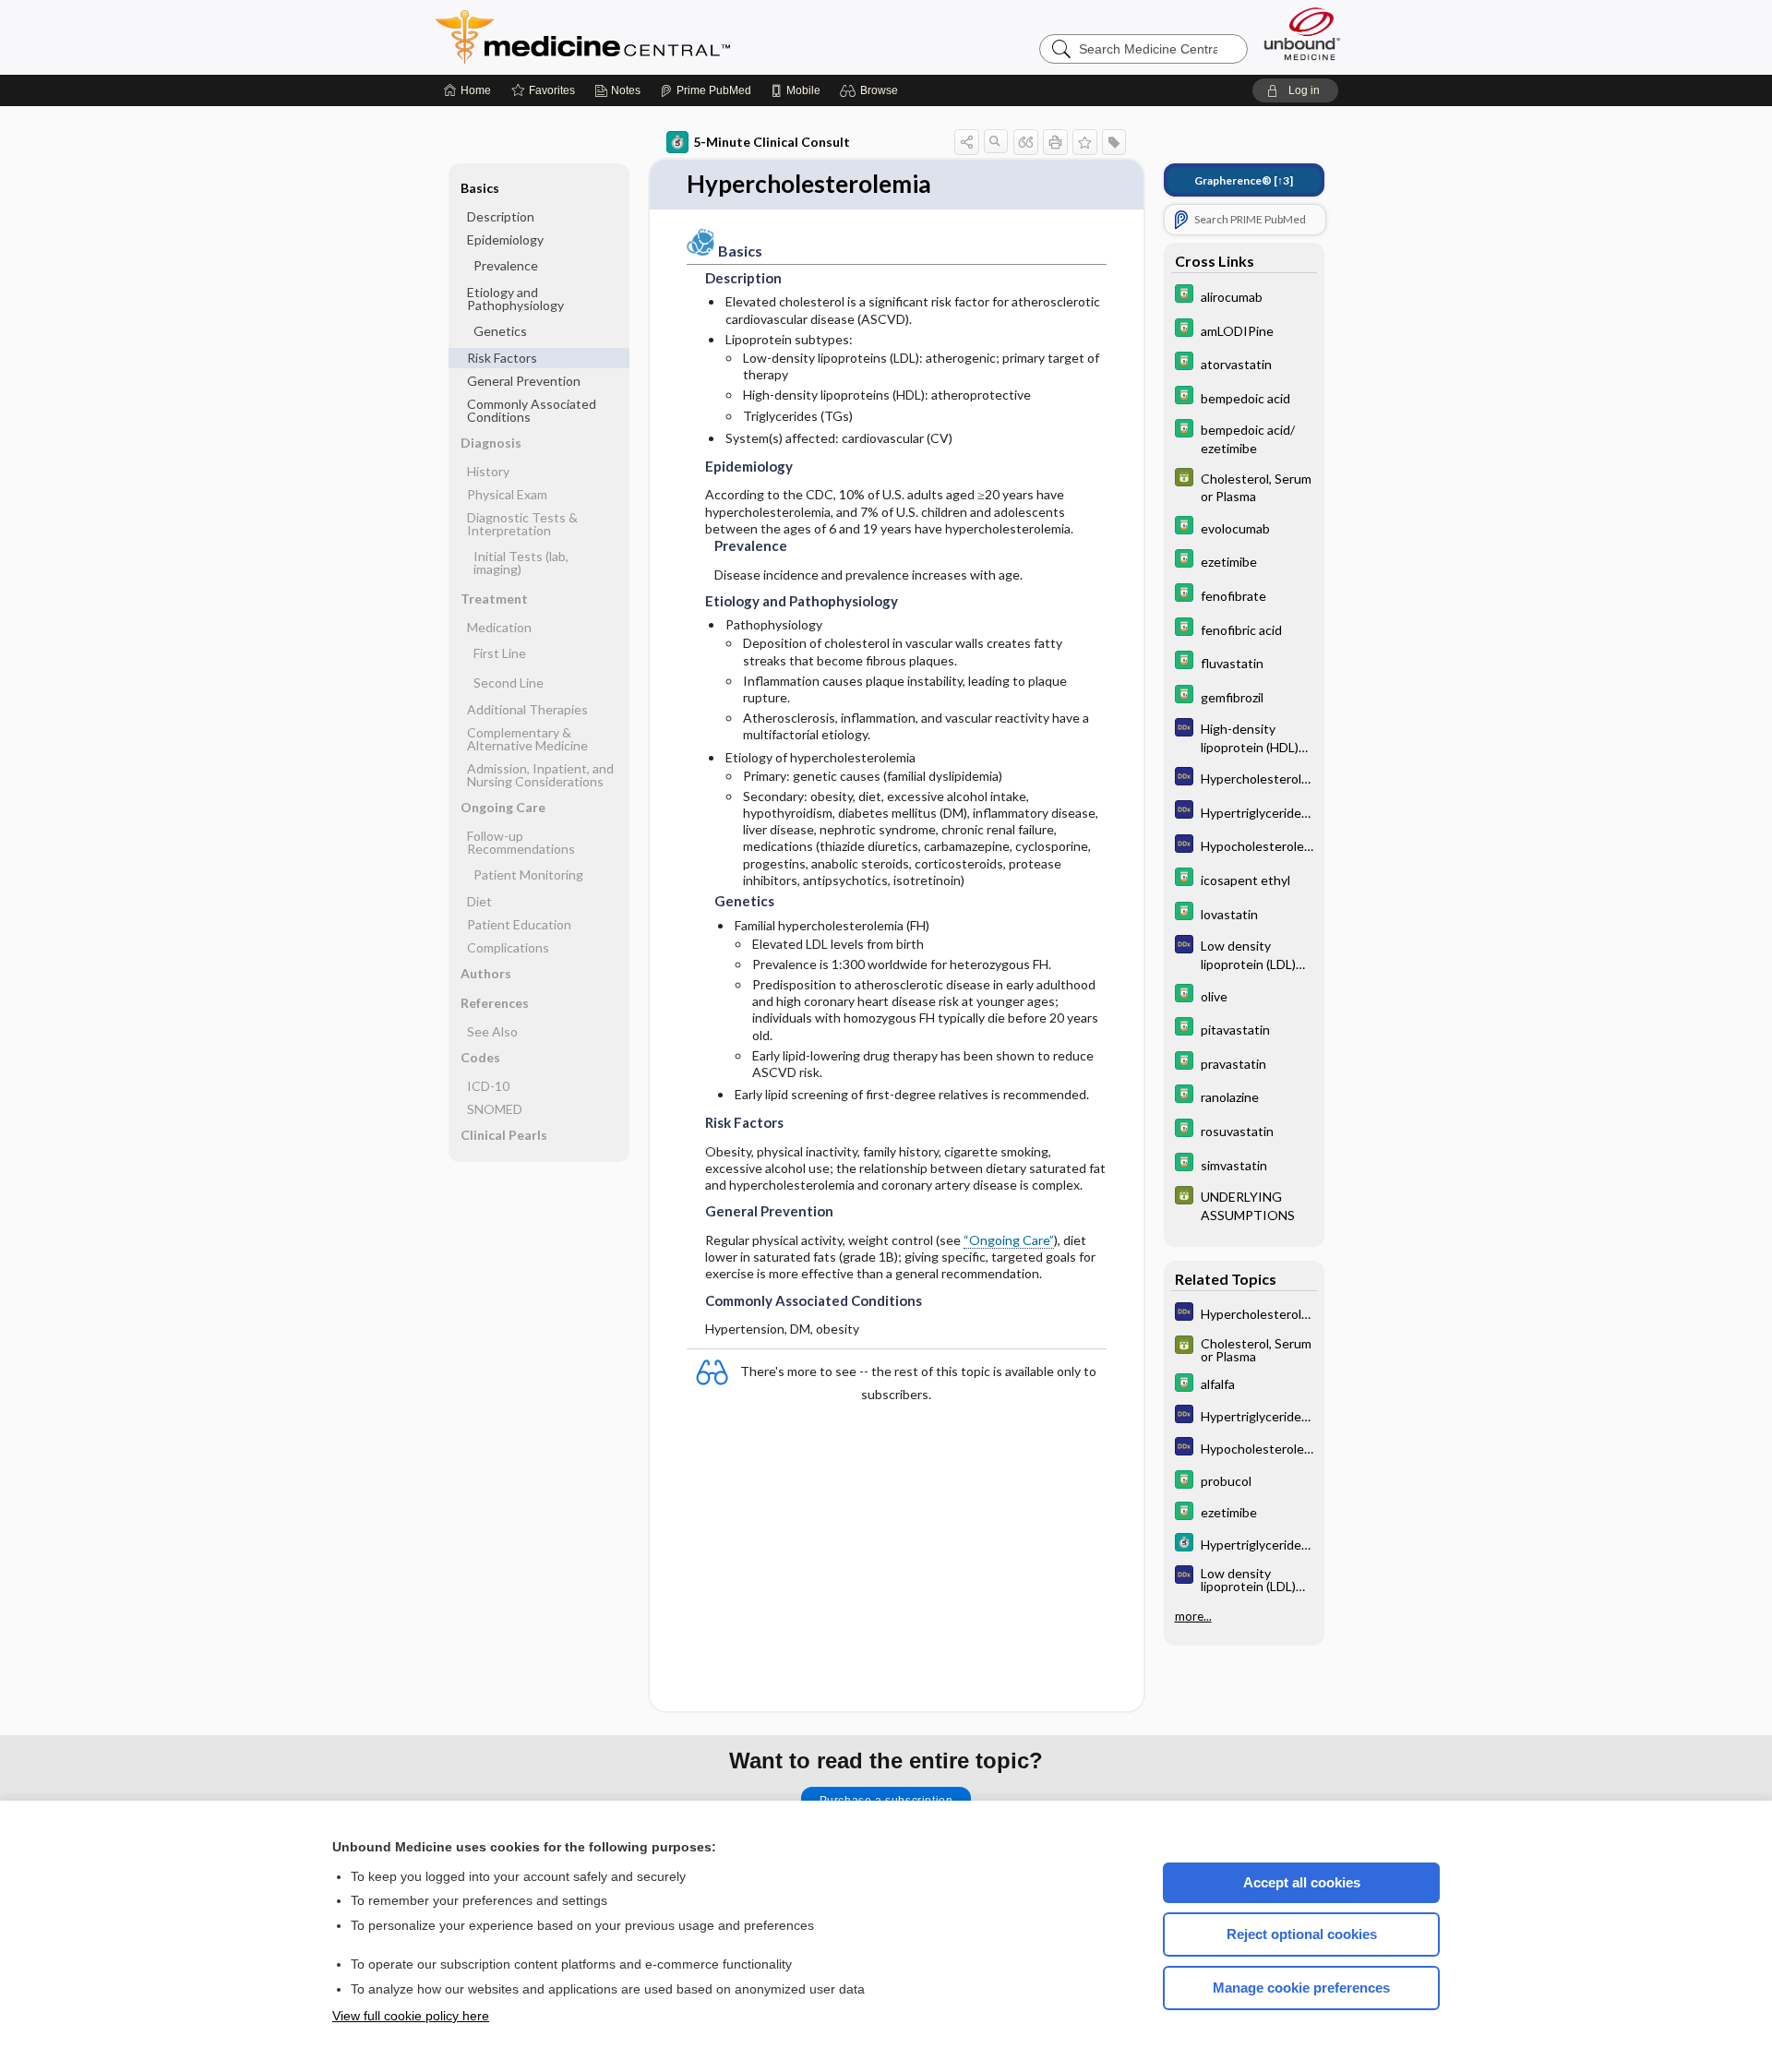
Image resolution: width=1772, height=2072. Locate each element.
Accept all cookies (1302, 1882)
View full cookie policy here (411, 2016)
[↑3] (1244, 180)
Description (501, 216)
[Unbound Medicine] (1302, 34)
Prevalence (506, 265)
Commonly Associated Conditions (532, 410)
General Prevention (524, 381)
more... (1193, 1616)
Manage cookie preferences (1301, 1988)
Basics (480, 188)
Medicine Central (664, 37)
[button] (872, 90)
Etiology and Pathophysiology (515, 299)
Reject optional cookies (1302, 1934)
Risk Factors (502, 358)
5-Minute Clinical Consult (772, 142)
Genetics (500, 331)
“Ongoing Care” (1009, 1240)
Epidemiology (505, 240)
